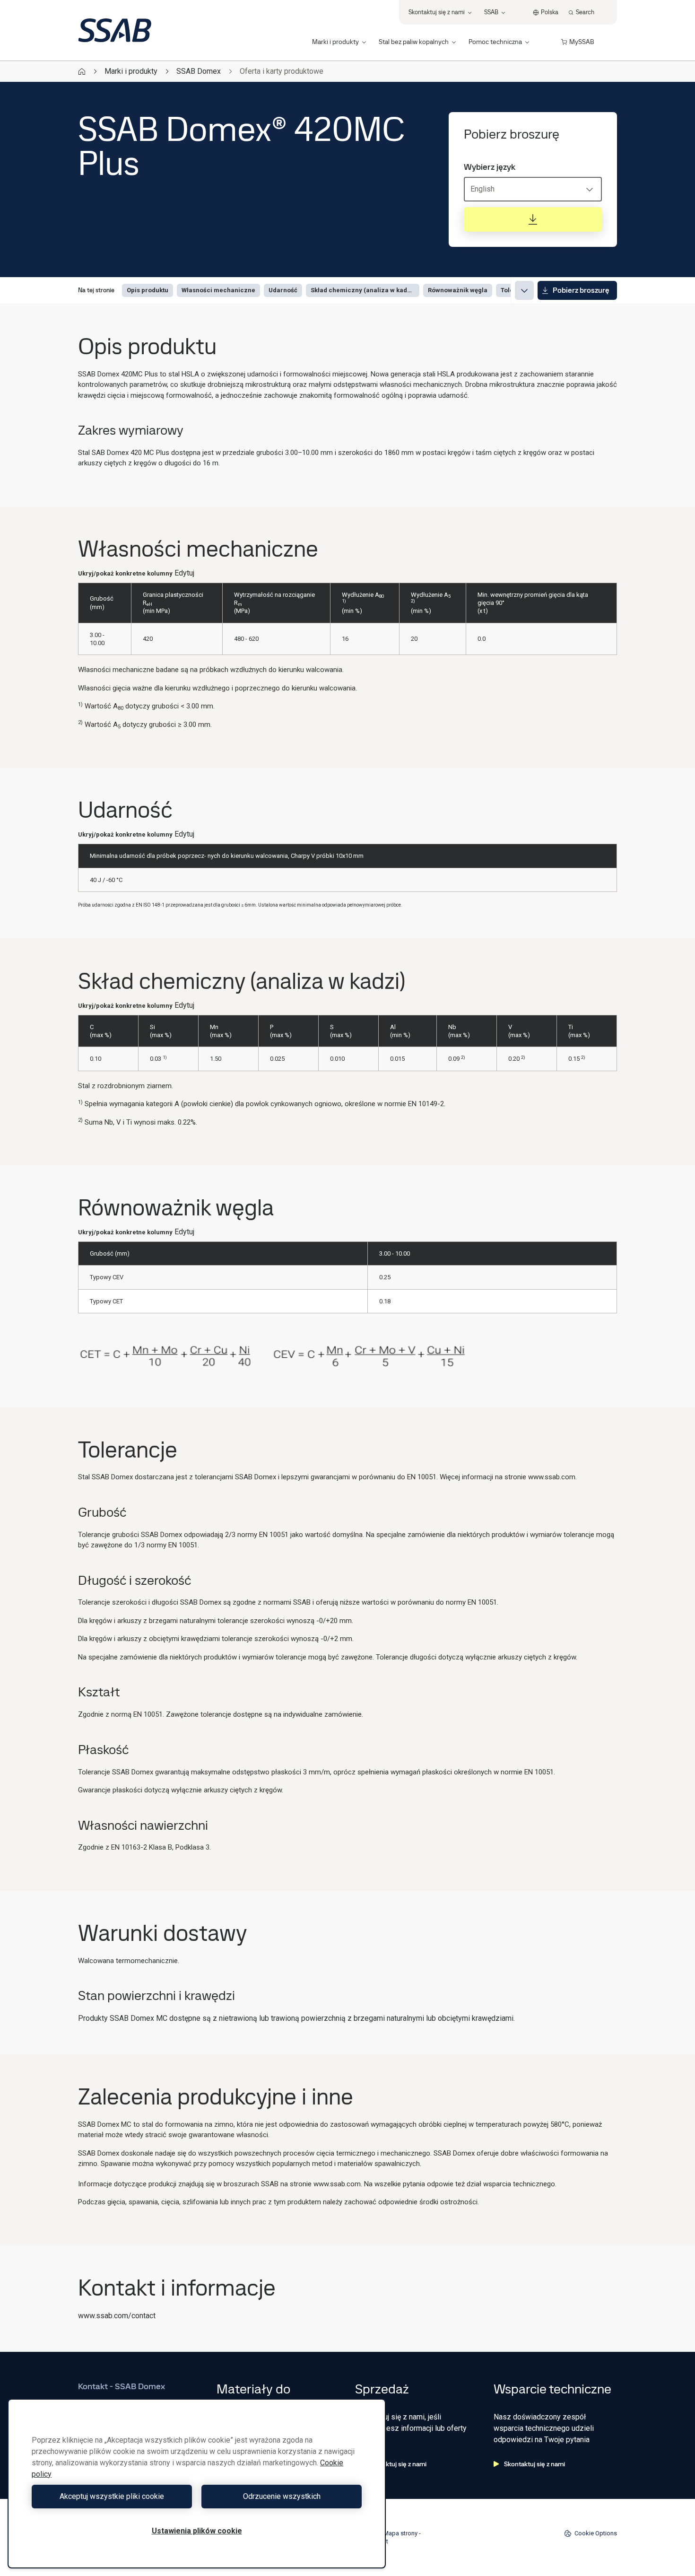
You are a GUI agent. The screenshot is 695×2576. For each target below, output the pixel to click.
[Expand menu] (524, 290)
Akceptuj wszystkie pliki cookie (112, 2496)
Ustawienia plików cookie (197, 2531)
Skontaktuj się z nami (396, 2464)
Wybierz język (490, 167)
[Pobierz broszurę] (533, 219)
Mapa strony (400, 2533)
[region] (197, 2484)
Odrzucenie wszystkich (282, 2496)
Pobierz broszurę (581, 290)
